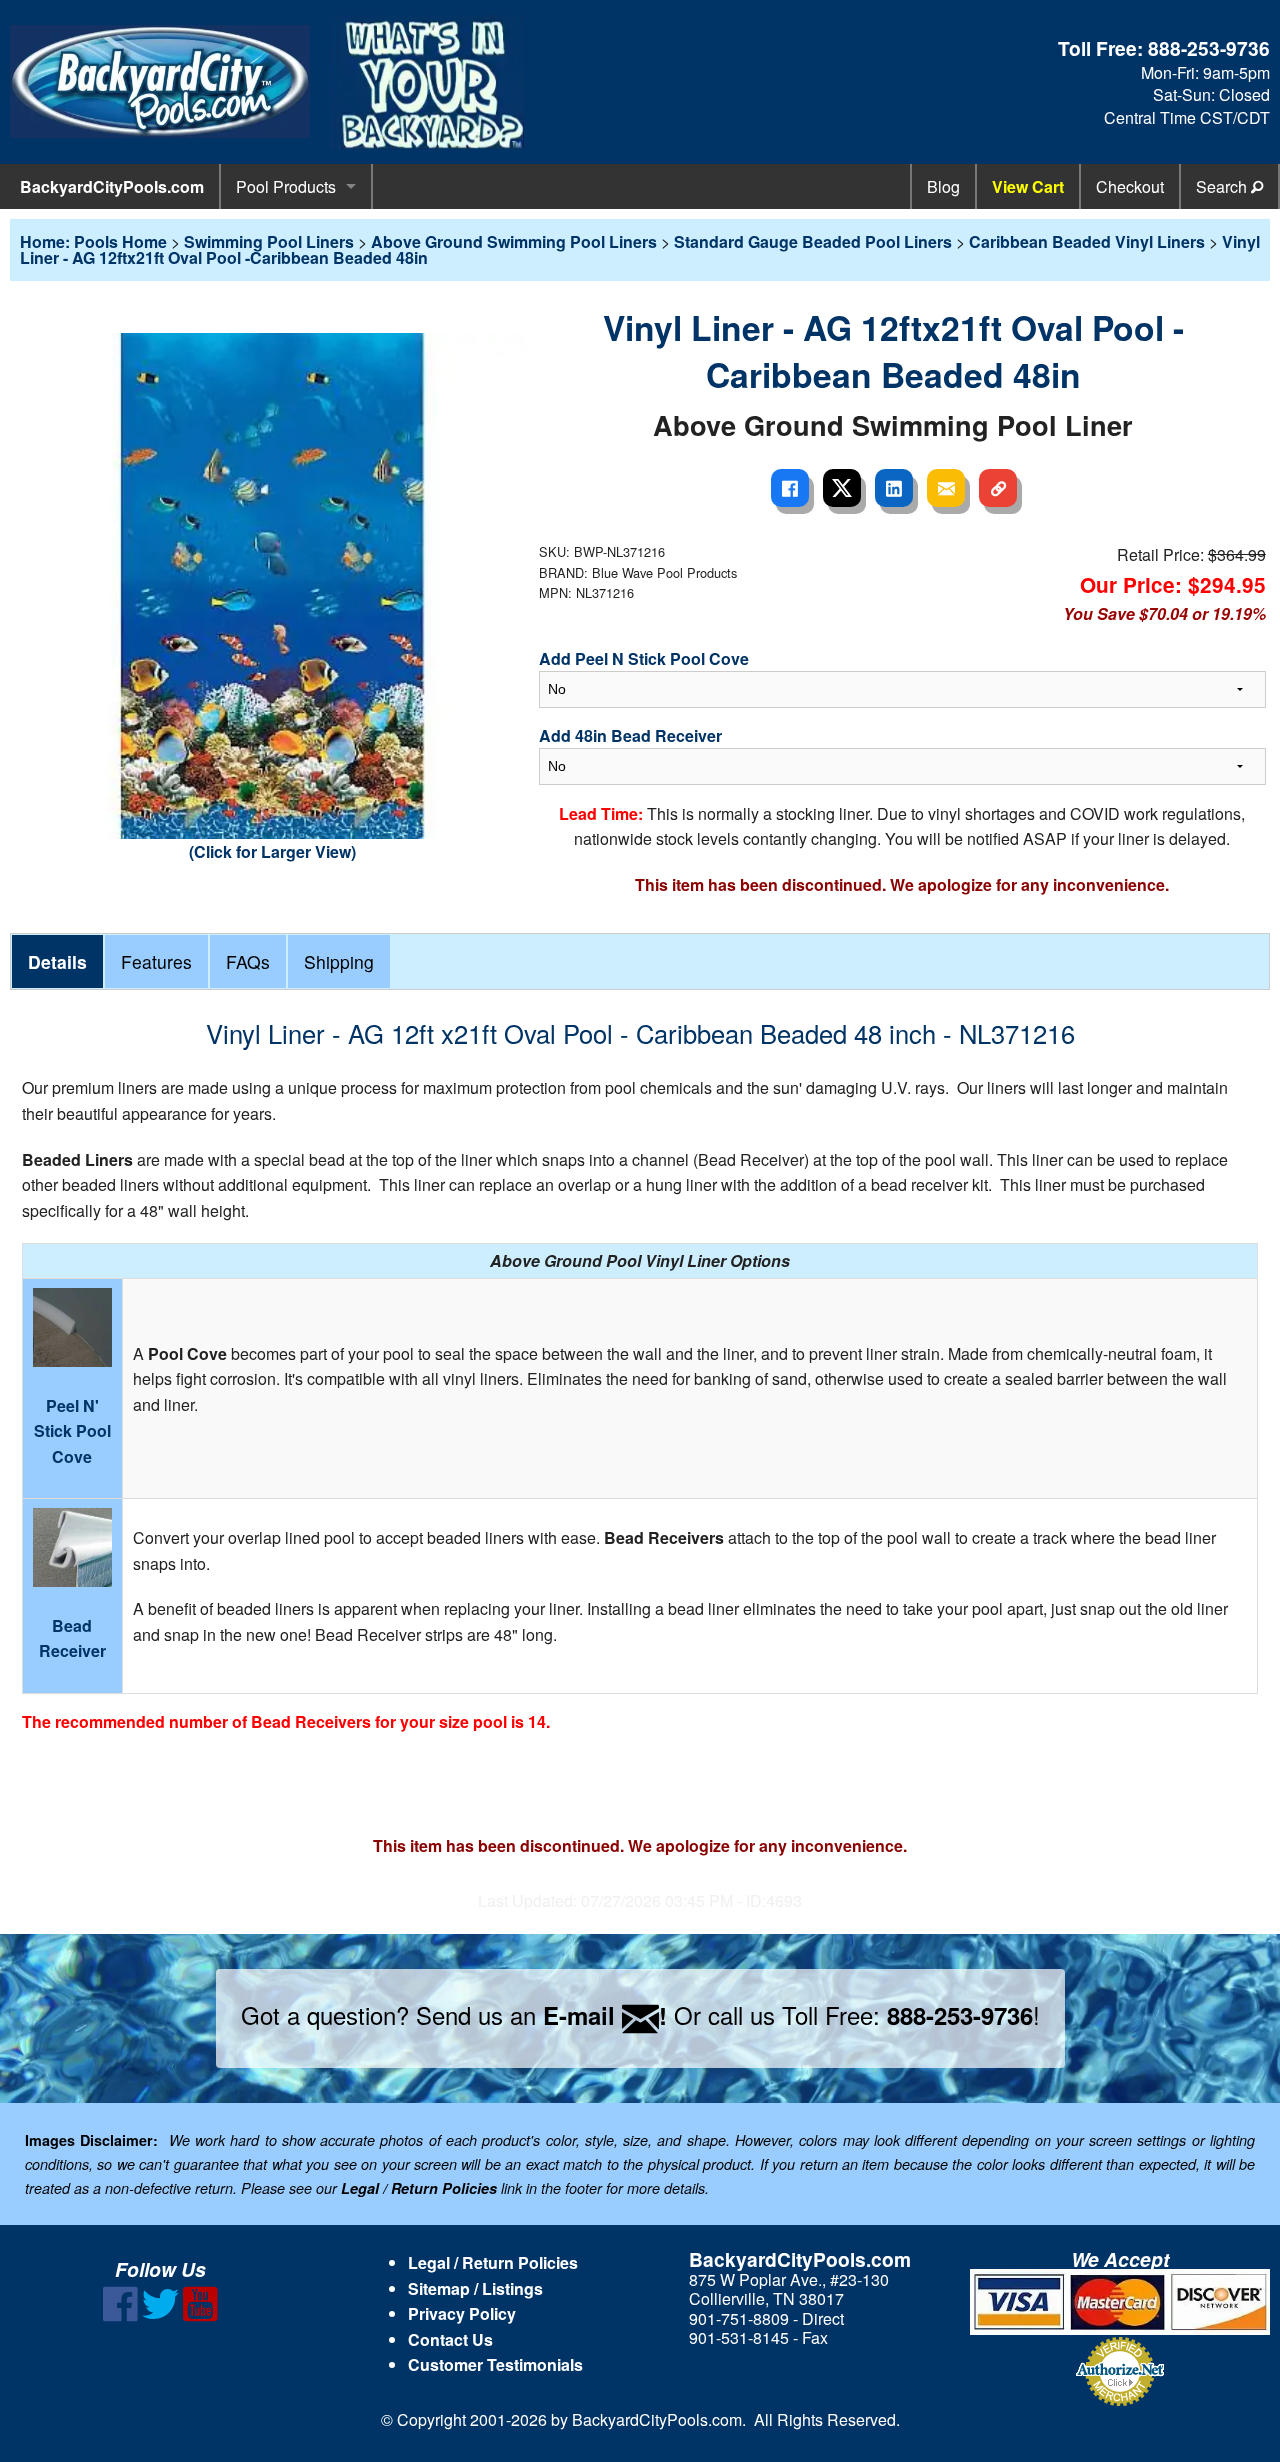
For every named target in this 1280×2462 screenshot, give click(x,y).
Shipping (339, 961)
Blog (943, 186)
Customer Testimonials (495, 2364)
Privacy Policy (462, 2313)
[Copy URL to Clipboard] (998, 488)
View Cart (1028, 186)
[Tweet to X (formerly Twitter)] (842, 488)
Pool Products (286, 186)
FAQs (248, 961)
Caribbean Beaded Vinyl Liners (1087, 241)
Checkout (1130, 186)
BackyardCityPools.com (112, 186)
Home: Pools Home (93, 241)
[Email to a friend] (946, 488)
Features (156, 961)
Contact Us (450, 2339)
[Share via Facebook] (790, 488)
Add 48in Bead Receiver (630, 735)
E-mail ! (605, 2015)
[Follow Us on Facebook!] (120, 2315)
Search (1223, 186)
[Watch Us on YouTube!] (200, 2315)
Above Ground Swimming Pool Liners (514, 241)
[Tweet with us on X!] (160, 2315)
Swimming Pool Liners (269, 241)
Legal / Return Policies (493, 2262)
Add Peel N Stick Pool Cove (644, 658)
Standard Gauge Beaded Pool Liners (813, 241)
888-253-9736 (1209, 48)
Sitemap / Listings (475, 2288)
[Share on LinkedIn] (894, 488)
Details (57, 961)
